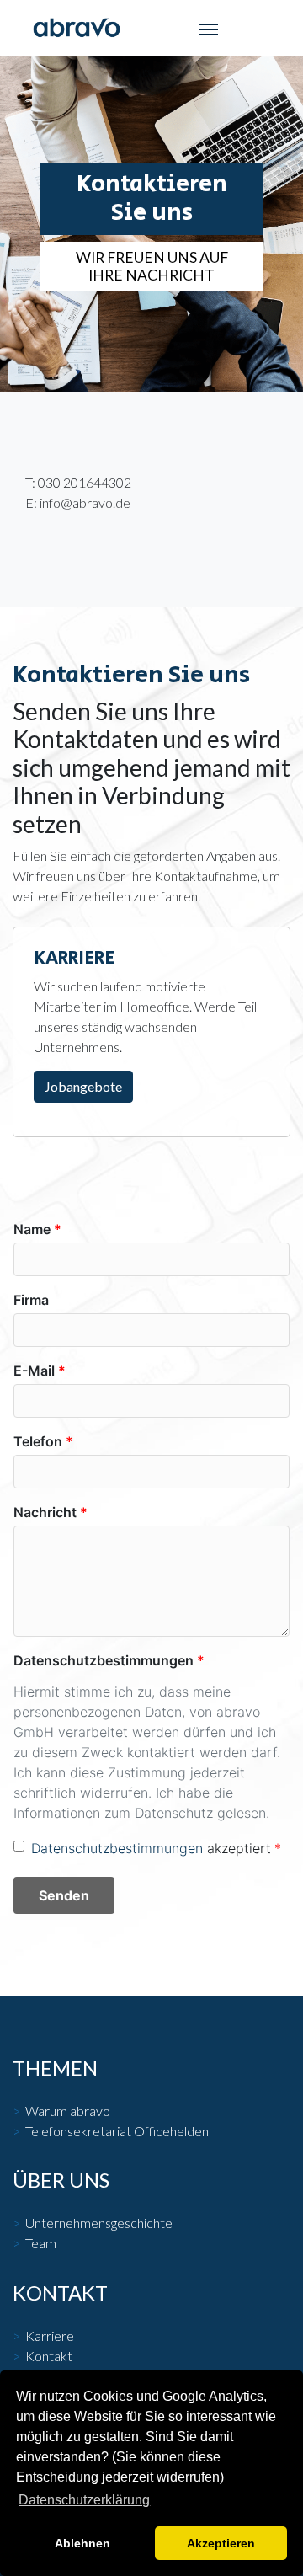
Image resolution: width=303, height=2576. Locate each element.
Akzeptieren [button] (221, 2543)
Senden (64, 1895)
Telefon (38, 1441)
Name (32, 1229)
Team (41, 2243)
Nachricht (45, 1512)
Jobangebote (83, 1086)
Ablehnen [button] (82, 2543)
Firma (31, 1300)
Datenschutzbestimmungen (104, 1660)
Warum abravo (68, 2111)
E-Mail (34, 1371)
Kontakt (49, 2356)
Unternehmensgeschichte (99, 2223)
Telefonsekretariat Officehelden (117, 2131)
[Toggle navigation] (209, 28)
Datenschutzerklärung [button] (84, 2500)
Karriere (50, 2336)
